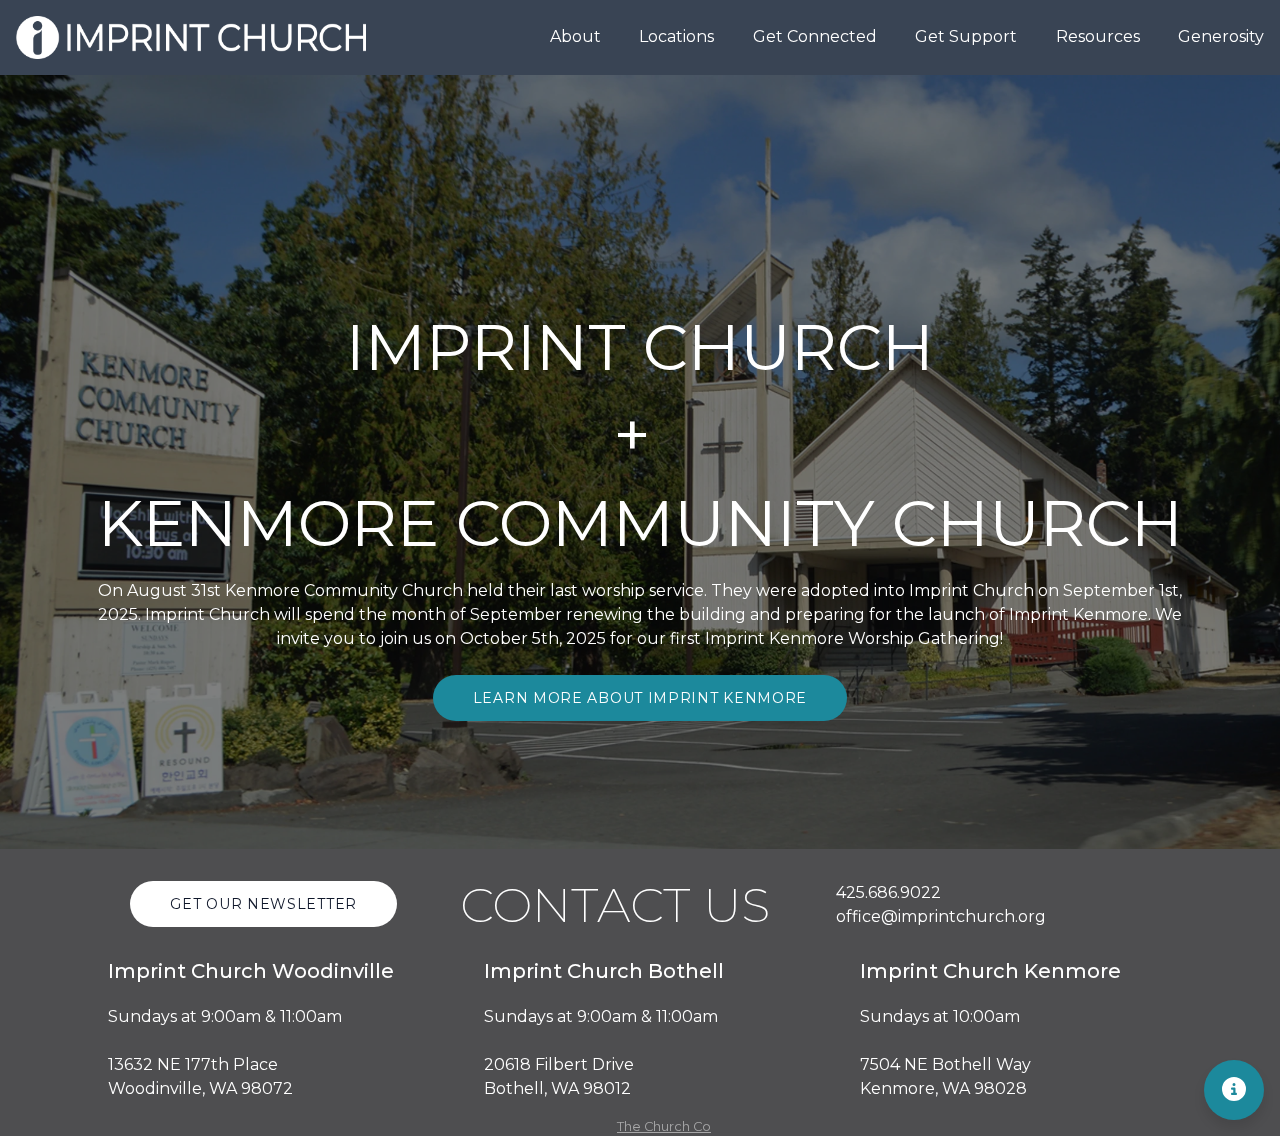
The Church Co (664, 1126)
